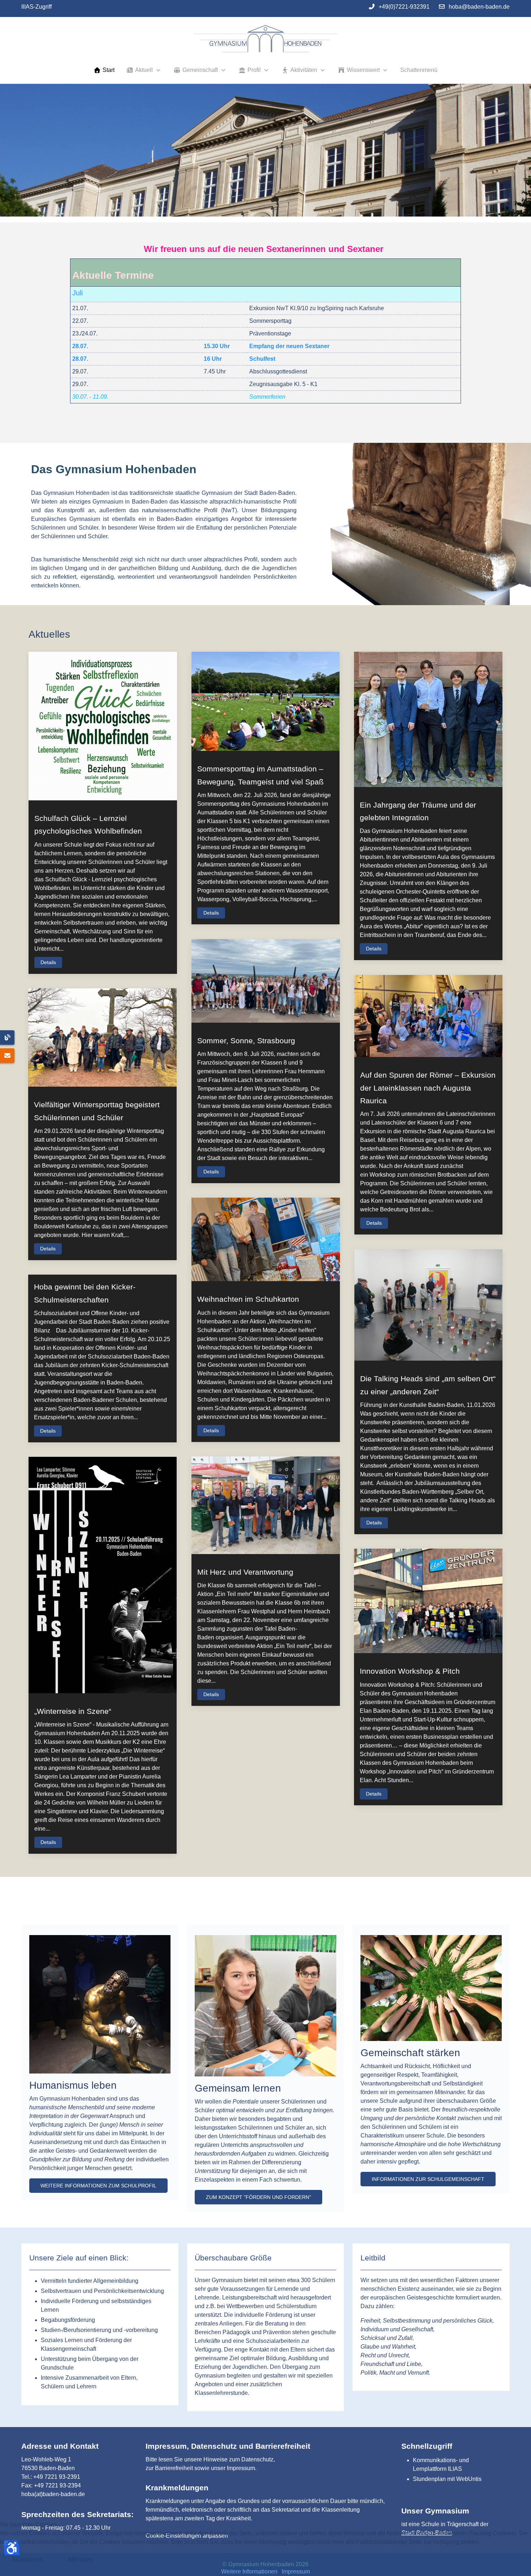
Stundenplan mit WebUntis (447, 2479)
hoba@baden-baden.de (479, 7)
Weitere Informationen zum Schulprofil (98, 2186)
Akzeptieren (27, 2560)
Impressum (241, 2468)
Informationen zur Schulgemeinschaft (428, 2179)
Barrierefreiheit (174, 2468)
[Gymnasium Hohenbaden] (265, 39)
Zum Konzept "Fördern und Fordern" (258, 2197)
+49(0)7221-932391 (404, 7)
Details (48, 962)
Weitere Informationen (249, 2571)
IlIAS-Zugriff (36, 7)
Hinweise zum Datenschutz (238, 2459)
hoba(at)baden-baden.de (53, 2494)
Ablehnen (80, 2560)
